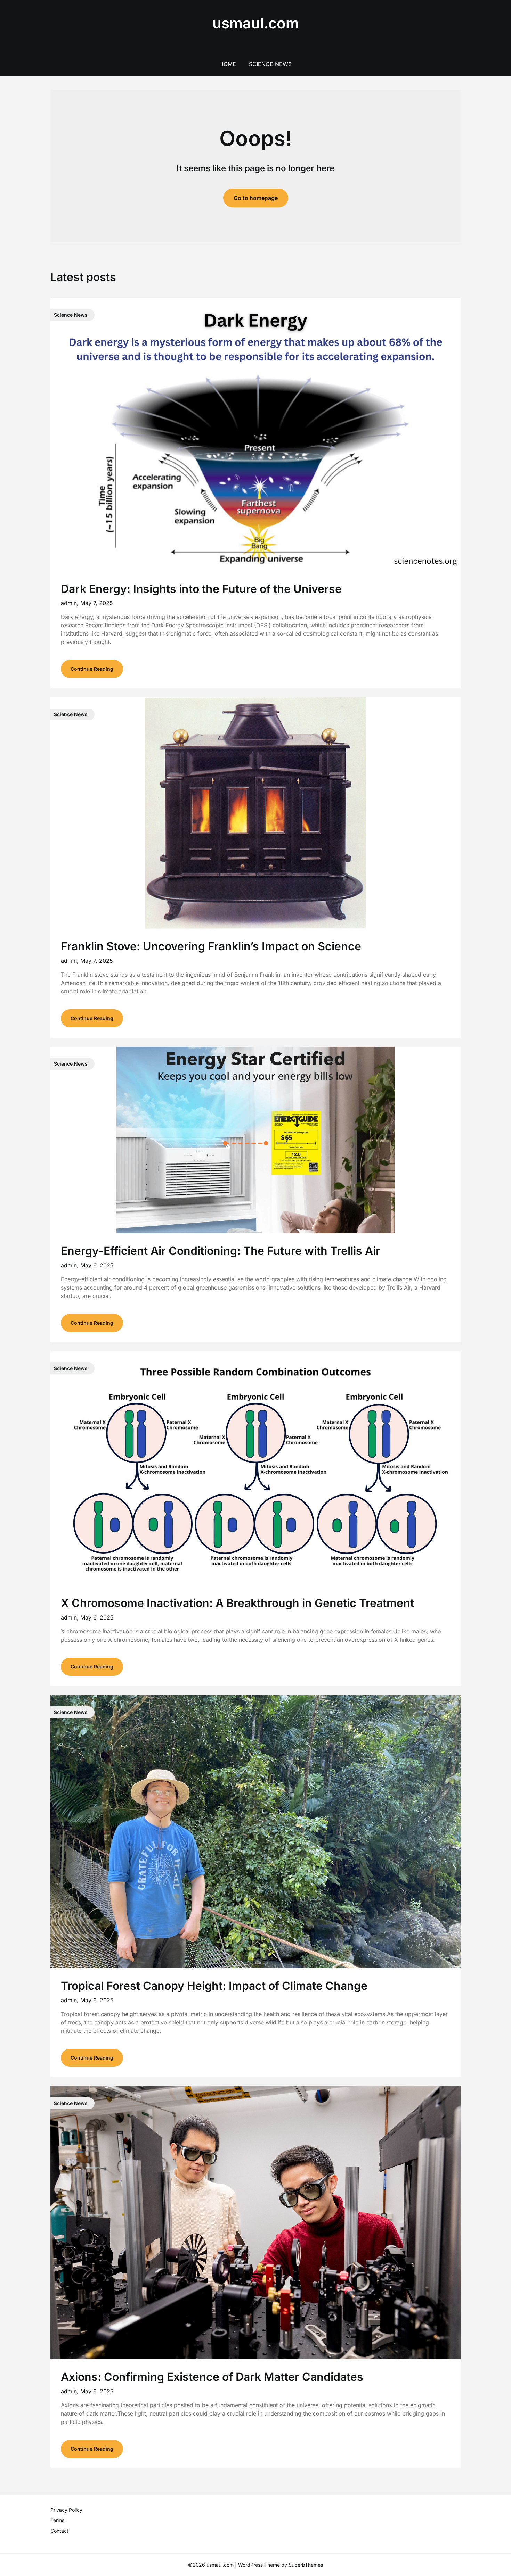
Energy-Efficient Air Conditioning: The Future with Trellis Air (221, 1251)
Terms (57, 2520)
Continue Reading (92, 669)
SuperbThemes (306, 2565)
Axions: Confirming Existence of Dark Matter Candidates (212, 2377)
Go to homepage (256, 198)
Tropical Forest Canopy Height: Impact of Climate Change (214, 1986)
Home (228, 64)
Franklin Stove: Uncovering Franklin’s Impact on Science (211, 946)
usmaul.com (256, 23)
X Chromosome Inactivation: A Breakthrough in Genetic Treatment (237, 1603)
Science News (270, 64)
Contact (59, 2531)
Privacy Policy (66, 2510)
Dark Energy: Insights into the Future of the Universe (201, 589)
